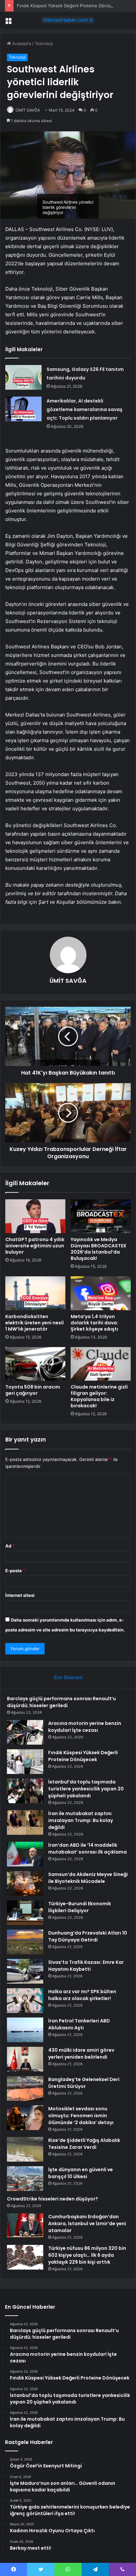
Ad (10, 1546)
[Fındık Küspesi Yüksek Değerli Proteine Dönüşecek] (25, 1762)
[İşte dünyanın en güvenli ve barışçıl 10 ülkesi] (25, 2179)
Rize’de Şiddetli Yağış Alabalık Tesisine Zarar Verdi (84, 2144)
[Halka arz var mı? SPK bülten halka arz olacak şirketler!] (25, 2001)
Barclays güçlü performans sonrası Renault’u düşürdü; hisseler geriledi (61, 1702)
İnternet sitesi (20, 1595)
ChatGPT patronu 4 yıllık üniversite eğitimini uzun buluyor (35, 1246)
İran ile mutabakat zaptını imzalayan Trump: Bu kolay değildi (81, 1820)
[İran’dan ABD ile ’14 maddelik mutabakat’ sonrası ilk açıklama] (25, 1854)
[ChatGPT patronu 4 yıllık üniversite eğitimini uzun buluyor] (35, 1216)
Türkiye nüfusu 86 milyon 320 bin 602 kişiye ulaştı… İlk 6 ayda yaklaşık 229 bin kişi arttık (87, 2255)
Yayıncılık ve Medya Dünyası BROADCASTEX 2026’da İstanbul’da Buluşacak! (99, 1249)
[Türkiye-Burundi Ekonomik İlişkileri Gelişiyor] (25, 1913)
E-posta (15, 1571)
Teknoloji (44, 43)
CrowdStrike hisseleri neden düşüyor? (52, 2199)
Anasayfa (21, 43)
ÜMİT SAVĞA (28, 110)
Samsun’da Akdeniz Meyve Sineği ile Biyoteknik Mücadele (88, 1878)
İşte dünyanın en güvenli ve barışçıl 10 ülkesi (81, 2173)
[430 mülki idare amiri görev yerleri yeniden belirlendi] (25, 2059)
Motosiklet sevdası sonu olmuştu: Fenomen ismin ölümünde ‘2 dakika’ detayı (81, 2116)
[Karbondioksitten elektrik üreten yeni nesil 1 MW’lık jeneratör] (35, 1293)
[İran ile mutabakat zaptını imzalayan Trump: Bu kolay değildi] (25, 1822)
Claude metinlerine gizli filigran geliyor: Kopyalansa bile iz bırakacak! (99, 1396)
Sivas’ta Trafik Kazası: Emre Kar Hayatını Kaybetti (86, 1966)
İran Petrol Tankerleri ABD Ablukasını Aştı (79, 2024)
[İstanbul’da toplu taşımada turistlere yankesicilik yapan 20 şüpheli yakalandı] (25, 1791)
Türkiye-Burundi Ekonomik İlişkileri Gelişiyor (80, 1907)
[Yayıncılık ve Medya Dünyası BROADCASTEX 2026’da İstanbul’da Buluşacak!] (101, 1216)
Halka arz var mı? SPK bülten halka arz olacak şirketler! (82, 1995)
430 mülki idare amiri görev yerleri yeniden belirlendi (81, 2054)
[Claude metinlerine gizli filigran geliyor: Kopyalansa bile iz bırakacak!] (101, 1364)
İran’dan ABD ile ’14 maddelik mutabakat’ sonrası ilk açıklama (87, 1848)
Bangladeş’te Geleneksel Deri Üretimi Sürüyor (84, 2083)
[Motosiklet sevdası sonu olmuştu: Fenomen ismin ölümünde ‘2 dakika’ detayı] (25, 2118)
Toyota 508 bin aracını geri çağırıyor (33, 1390)
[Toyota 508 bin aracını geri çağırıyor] (35, 1364)
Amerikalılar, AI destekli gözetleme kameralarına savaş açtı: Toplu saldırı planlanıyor (85, 409)
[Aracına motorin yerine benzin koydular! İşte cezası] (25, 1732)
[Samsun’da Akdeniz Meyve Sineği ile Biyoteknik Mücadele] (25, 1883)
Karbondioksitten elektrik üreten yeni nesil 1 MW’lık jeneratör (34, 1323)
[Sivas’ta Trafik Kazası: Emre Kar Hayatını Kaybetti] (25, 1971)
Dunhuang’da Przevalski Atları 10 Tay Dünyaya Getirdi (88, 1936)
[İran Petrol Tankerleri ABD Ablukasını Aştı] (25, 2030)
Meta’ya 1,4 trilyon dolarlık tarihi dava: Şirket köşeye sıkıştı (94, 1323)
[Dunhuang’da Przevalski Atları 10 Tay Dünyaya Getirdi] (25, 1942)
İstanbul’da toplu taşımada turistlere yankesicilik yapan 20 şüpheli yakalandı (86, 1789)
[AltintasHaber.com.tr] (68, 20)
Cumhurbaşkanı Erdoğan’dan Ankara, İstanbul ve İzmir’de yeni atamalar (87, 2224)
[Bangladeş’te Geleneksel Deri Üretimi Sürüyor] (25, 2088)
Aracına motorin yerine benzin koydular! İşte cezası (85, 1727)
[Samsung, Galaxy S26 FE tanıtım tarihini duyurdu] (23, 377)
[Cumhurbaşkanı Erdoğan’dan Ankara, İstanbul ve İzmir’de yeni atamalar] (25, 2226)
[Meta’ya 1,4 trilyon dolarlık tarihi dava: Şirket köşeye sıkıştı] (101, 1293)
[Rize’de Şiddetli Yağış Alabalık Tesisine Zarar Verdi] (25, 2149)
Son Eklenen (68, 1677)
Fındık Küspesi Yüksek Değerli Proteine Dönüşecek (69, 6)
